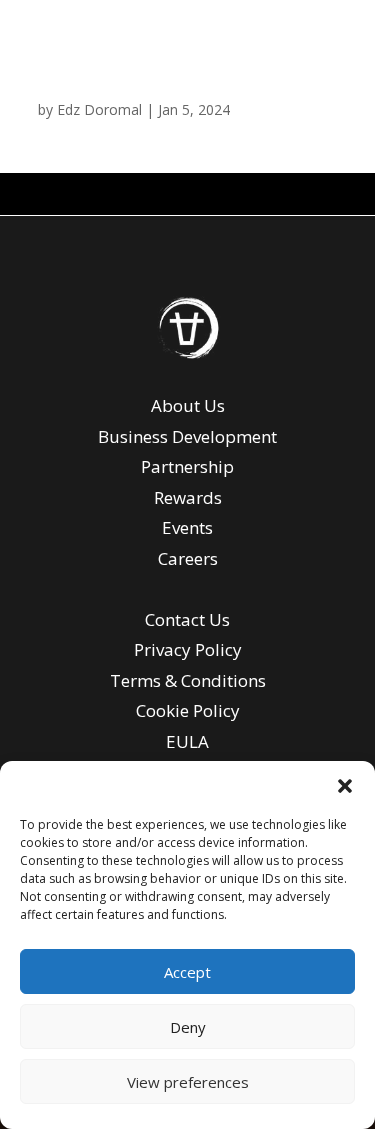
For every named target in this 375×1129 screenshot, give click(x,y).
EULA (187, 741)
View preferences (188, 1082)
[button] (345, 786)
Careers (188, 558)
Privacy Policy (188, 649)
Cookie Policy (188, 710)
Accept (187, 972)
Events (187, 527)
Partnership (187, 466)
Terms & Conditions (188, 680)
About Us (188, 405)
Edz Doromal (99, 109)
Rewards (188, 497)
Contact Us (187, 619)
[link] (188, 355)
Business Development (187, 436)
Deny (188, 1027)
